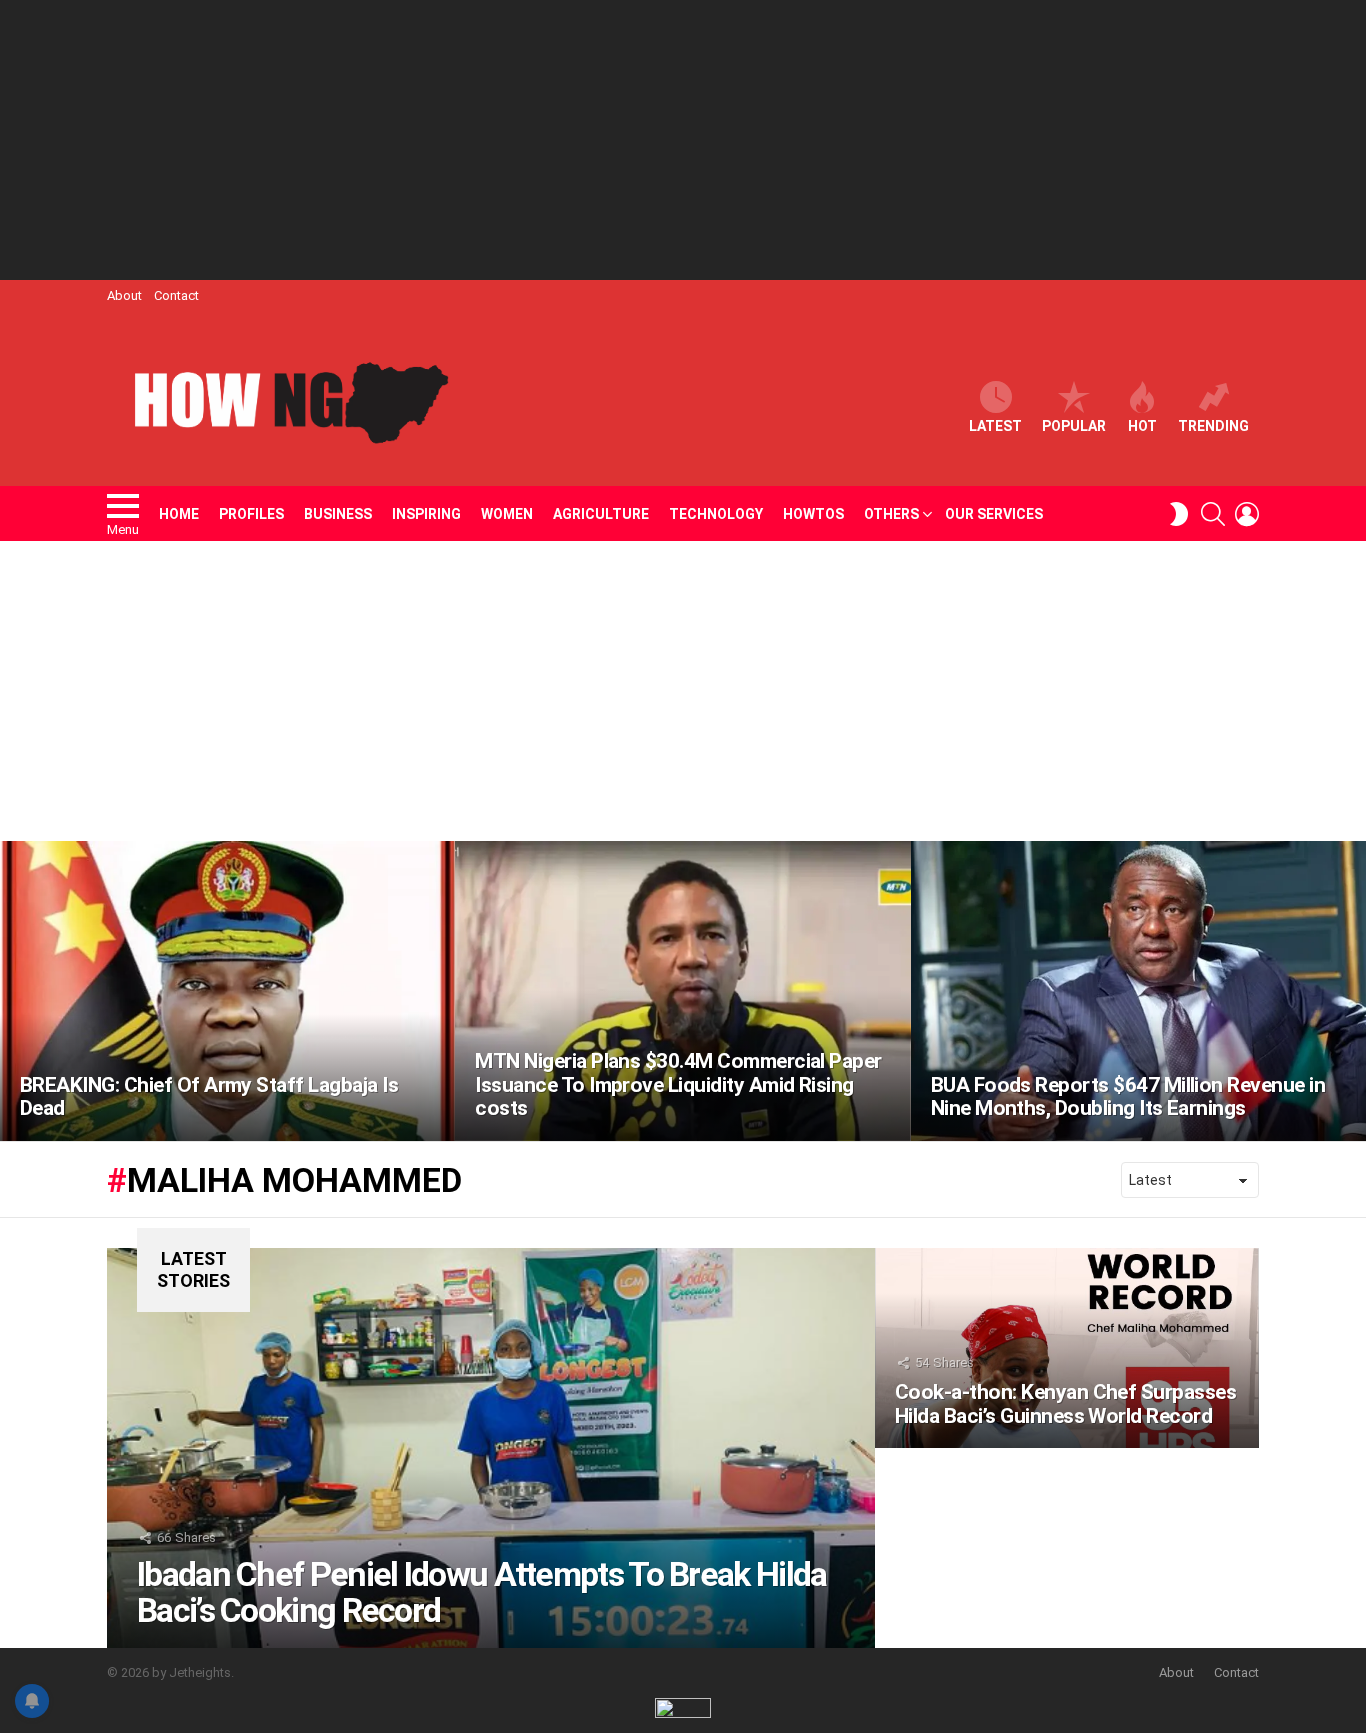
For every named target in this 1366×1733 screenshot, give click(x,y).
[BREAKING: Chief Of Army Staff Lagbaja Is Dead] (227, 991)
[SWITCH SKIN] (1179, 514)
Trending (1213, 426)
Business (338, 514)
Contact (176, 295)
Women (507, 514)
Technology (716, 514)
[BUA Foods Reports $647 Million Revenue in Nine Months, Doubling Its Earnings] (1138, 991)
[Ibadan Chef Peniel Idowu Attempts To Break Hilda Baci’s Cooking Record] (491, 1448)
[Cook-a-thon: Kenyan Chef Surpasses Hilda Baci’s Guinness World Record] (1067, 1348)
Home (179, 514)
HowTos (813, 514)
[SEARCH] (1213, 514)
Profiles (251, 514)
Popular (1074, 426)
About (124, 295)
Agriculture (601, 514)
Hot (1142, 426)
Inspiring (426, 514)
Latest (995, 426)
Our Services (994, 514)
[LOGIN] (1247, 514)
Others (891, 514)
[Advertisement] (683, 140)
